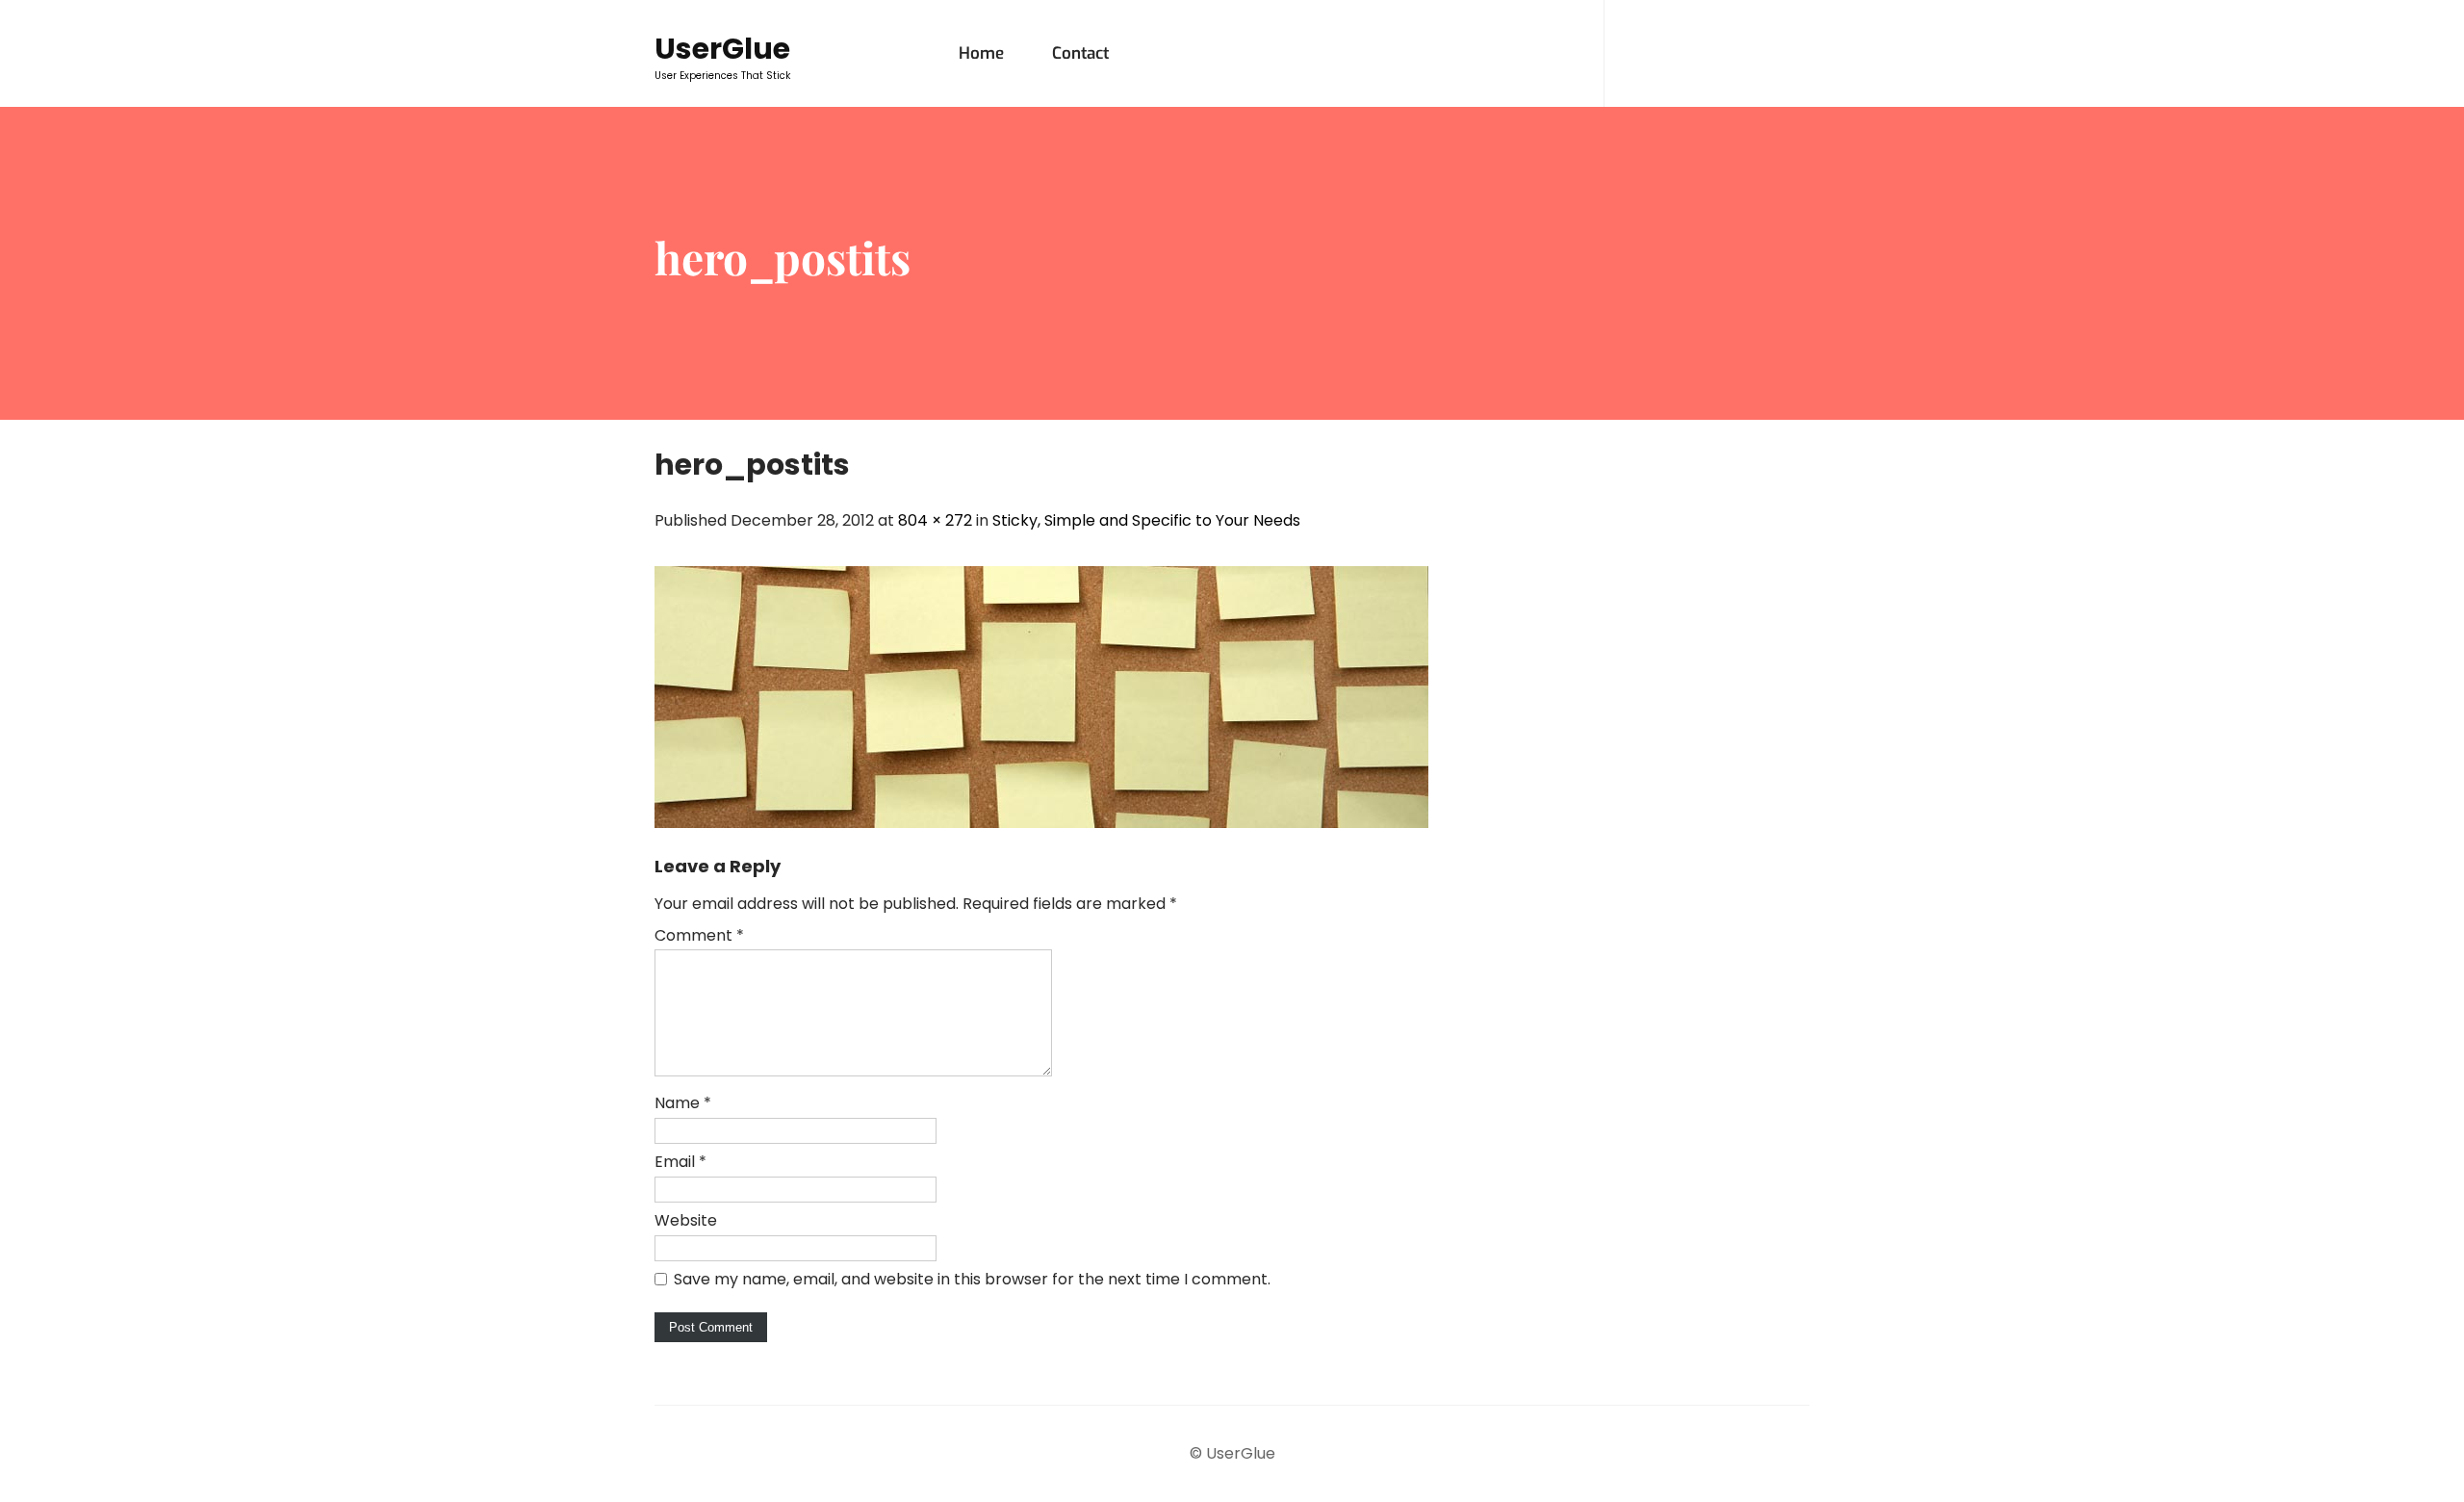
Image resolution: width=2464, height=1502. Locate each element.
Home (981, 53)
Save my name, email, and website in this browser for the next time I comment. (972, 1279)
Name (683, 1103)
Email (680, 1162)
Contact (1080, 53)
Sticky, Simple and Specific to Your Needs (1146, 520)
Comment (699, 935)
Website (686, 1220)
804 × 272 (935, 520)
